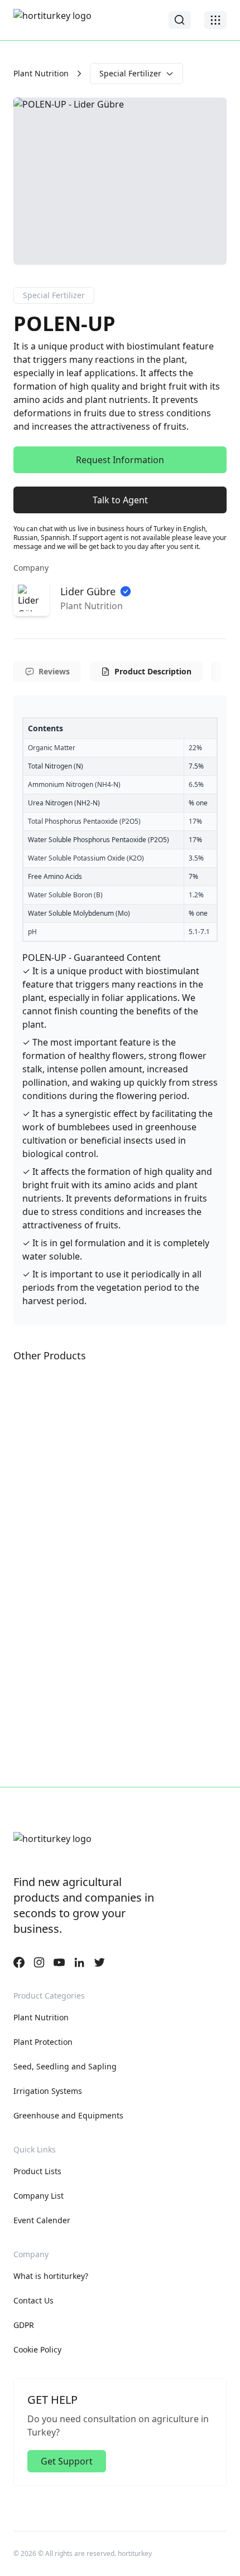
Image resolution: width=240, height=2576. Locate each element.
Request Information (120, 460)
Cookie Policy (37, 2349)
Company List (39, 2196)
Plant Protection (43, 2042)
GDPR (24, 2325)
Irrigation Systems (48, 2091)
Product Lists (37, 2171)
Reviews (54, 671)
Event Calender (42, 2220)
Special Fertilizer (130, 73)
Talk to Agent (120, 500)
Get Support (67, 2461)
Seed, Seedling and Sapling (65, 2066)
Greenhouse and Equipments (68, 2115)
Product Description (153, 671)
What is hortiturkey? (51, 2276)
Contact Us (33, 2300)
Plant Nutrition (41, 73)
